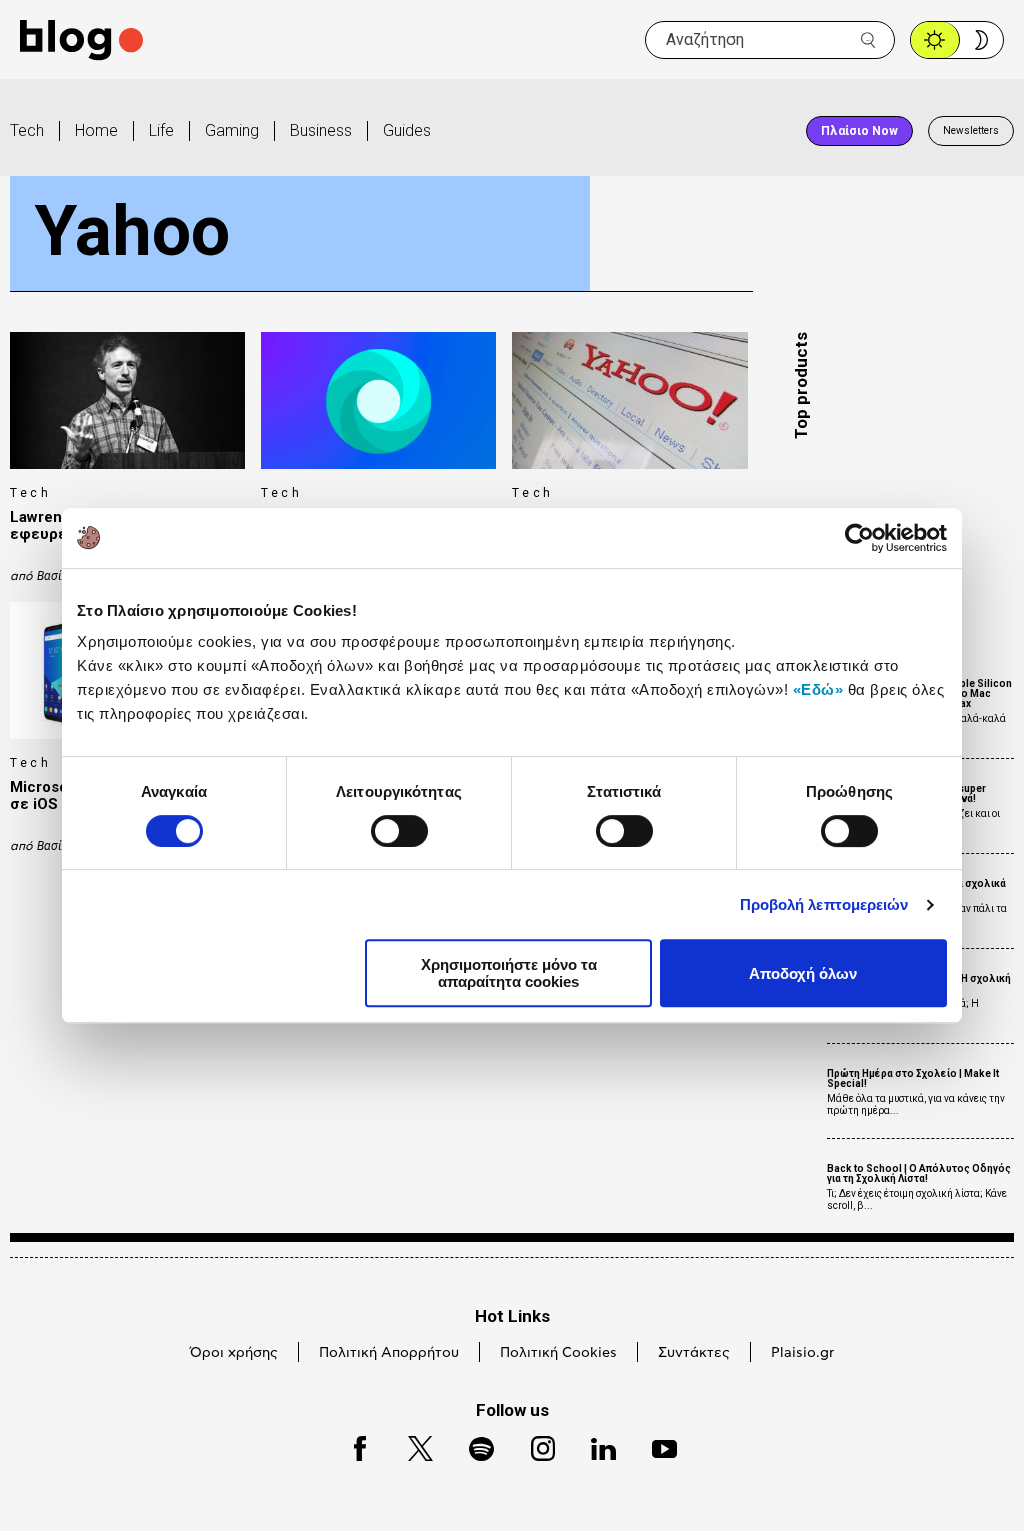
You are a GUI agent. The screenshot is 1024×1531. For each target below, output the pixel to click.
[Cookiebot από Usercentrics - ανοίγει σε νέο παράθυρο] (859, 538)
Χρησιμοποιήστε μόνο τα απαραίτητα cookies (509, 973)
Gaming (232, 130)
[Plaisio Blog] (81, 40)
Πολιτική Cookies (558, 1353)
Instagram (534, 1445)
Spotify (471, 1445)
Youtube (655, 1445)
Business (321, 130)
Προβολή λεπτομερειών (824, 904)
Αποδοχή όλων (803, 973)
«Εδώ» (818, 689)
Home (96, 130)
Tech (27, 130)
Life (161, 130)
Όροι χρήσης (234, 1353)
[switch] (399, 831)
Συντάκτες (694, 1353)
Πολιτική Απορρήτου (389, 1353)
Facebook (351, 1445)
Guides (407, 130)
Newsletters (971, 130)
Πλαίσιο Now (859, 131)
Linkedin (594, 1445)
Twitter (410, 1445)
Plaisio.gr (802, 1353)
